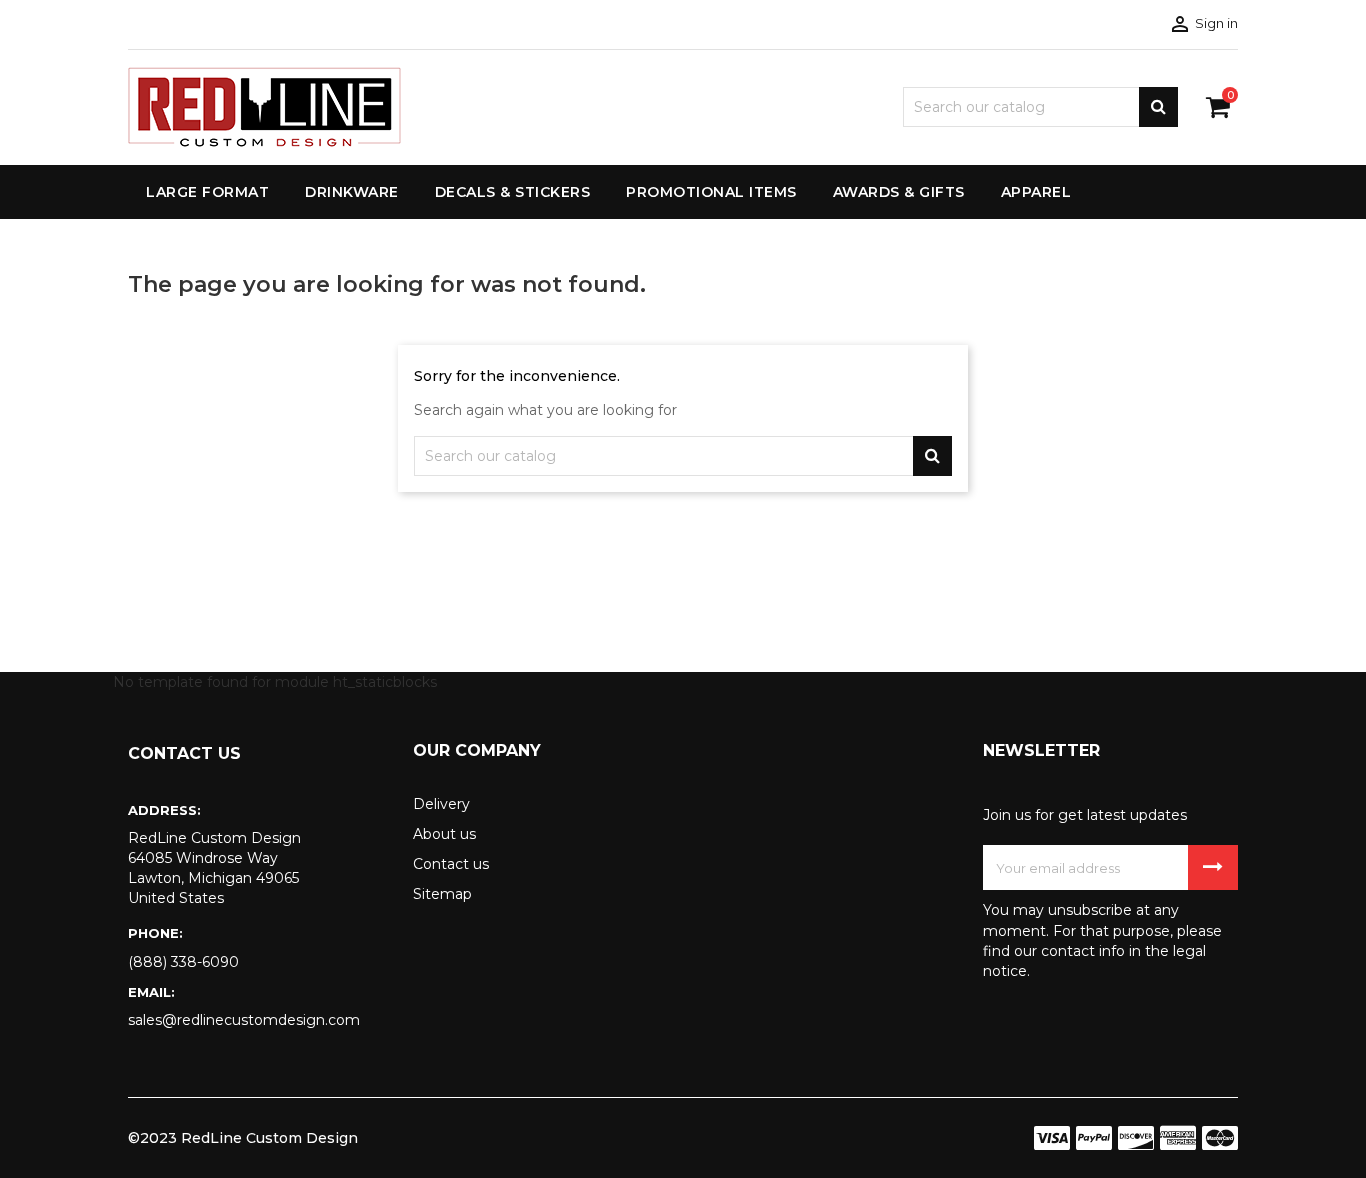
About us (444, 834)
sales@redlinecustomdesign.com (244, 1020)
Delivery (441, 804)
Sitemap (442, 894)
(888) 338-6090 (183, 962)
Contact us (451, 864)
